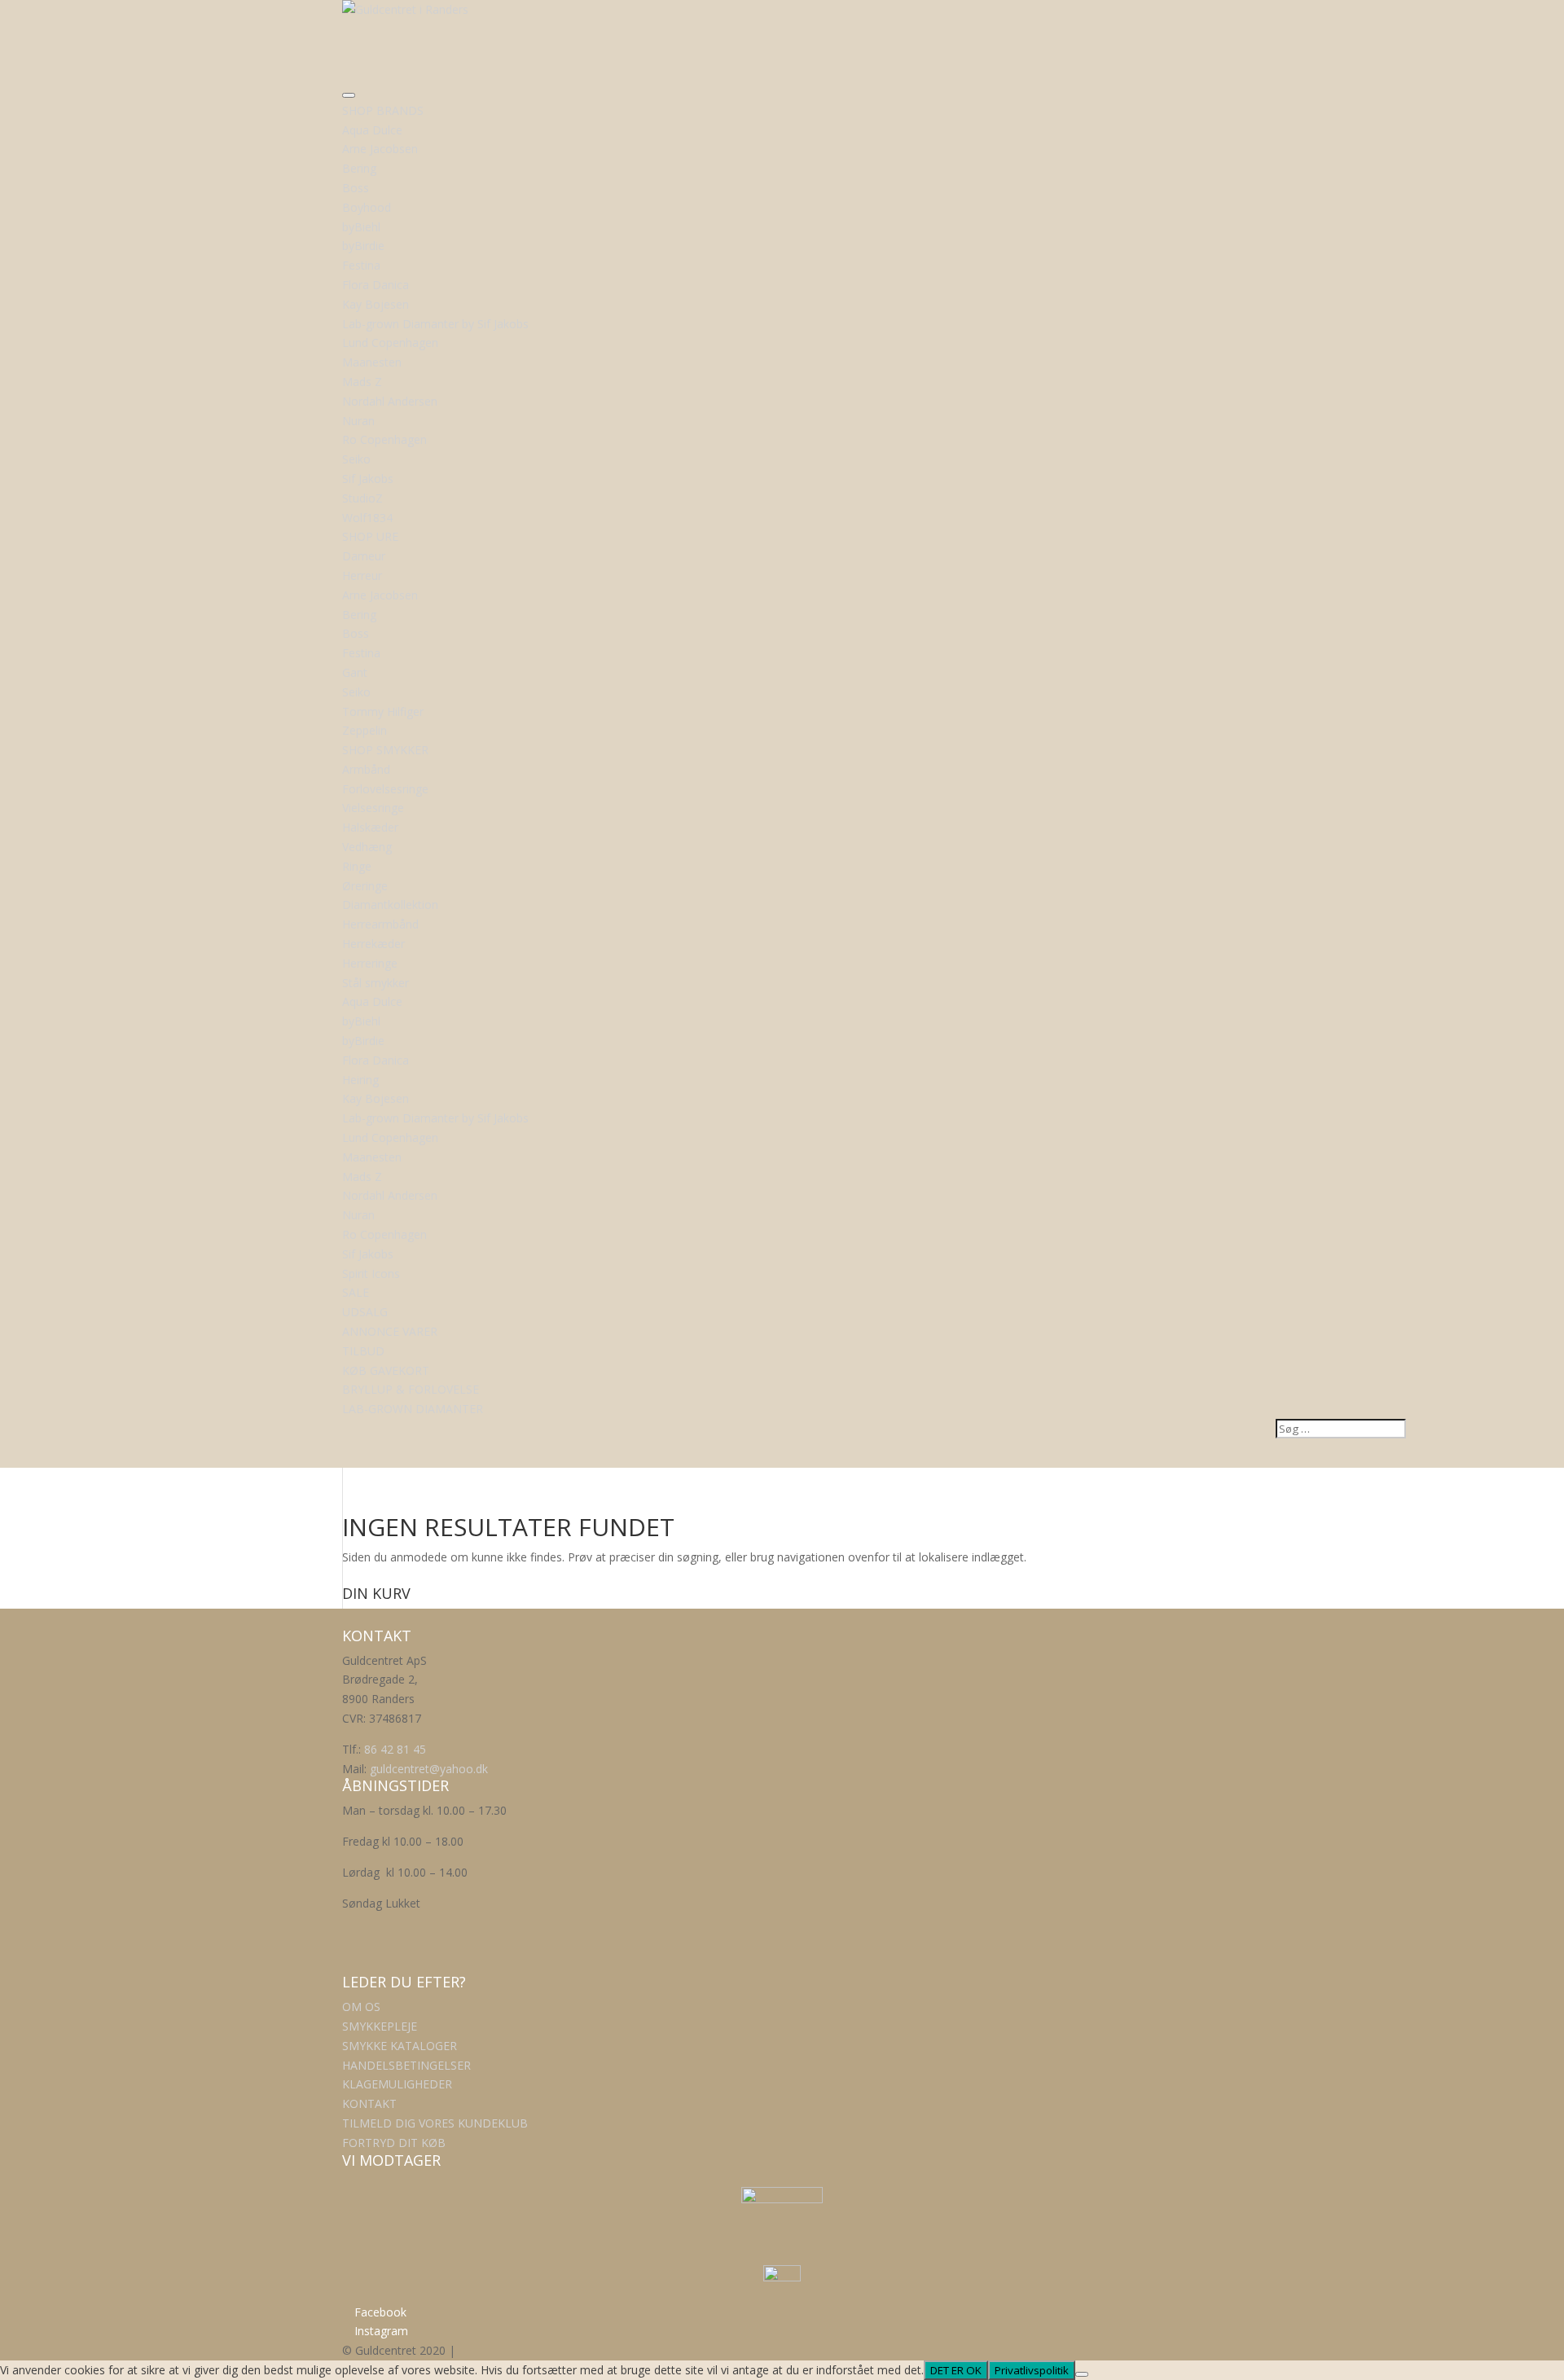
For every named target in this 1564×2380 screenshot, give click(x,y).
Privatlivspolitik (1032, 2370)
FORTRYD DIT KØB (394, 2143)
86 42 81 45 (395, 1749)
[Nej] (1082, 2374)
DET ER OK (956, 2370)
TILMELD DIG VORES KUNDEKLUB (435, 2123)
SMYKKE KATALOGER (400, 2046)
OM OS (361, 2007)
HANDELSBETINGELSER (406, 2065)
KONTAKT (369, 2103)
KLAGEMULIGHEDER (397, 2084)
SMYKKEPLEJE (380, 2026)
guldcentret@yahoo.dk (429, 1769)
